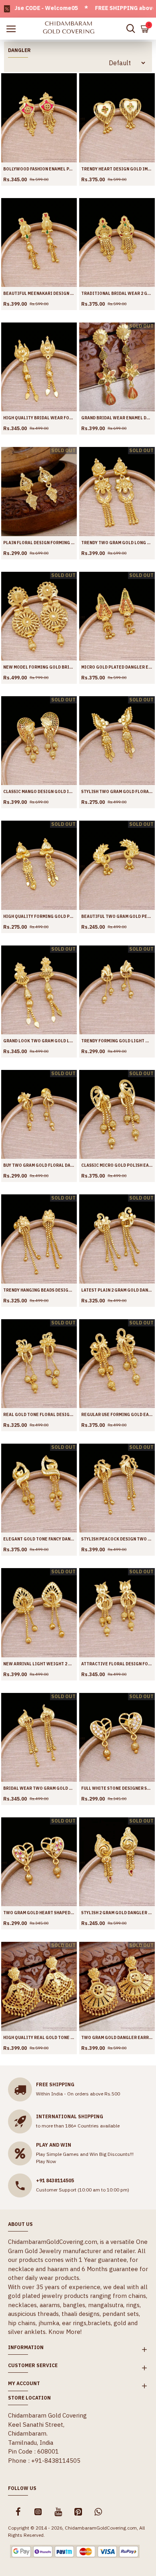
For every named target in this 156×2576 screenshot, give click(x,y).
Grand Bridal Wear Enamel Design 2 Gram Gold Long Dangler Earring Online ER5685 (117, 418)
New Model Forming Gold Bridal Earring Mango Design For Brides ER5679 (39, 667)
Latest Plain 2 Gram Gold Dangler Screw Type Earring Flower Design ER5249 (117, 1290)
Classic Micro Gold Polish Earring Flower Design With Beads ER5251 (117, 1165)
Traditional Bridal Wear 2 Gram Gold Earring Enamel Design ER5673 (117, 293)
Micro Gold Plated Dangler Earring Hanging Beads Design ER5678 (117, 667)
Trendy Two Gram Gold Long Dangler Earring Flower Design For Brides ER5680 (117, 543)
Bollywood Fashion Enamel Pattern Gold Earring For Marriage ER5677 (39, 169)
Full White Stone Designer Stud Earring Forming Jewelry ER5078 (117, 1788)
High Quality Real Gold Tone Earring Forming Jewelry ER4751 (39, 2038)
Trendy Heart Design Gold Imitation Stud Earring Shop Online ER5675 (117, 169)
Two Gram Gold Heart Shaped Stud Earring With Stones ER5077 (39, 1913)
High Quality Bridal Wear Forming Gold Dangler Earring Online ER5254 (39, 418)
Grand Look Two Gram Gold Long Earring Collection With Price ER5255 (39, 1041)
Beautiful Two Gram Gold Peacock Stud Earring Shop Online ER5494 (117, 916)
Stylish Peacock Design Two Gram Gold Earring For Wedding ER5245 (117, 1539)
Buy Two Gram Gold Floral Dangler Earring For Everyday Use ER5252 (39, 1165)
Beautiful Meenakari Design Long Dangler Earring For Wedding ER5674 (39, 293)
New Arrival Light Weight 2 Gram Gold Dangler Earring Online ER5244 (39, 1664)
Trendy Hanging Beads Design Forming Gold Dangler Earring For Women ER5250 (39, 1290)
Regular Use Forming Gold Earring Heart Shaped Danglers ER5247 (117, 1415)
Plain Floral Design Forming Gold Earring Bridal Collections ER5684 (39, 543)
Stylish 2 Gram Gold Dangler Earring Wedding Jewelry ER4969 (117, 1913)
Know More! (65, 2332)
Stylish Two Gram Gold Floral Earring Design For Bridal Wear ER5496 (117, 792)
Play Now (46, 2161)
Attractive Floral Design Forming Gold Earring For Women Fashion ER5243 (117, 1664)
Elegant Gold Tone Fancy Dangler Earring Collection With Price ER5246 (39, 1539)
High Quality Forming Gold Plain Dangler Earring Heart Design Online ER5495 (39, 916)
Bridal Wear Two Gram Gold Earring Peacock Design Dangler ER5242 (39, 1788)
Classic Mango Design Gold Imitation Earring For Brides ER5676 (39, 792)
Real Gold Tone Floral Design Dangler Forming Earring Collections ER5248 (39, 1415)
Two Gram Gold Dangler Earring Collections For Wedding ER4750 (117, 2038)
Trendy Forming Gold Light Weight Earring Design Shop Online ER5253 (117, 1041)
